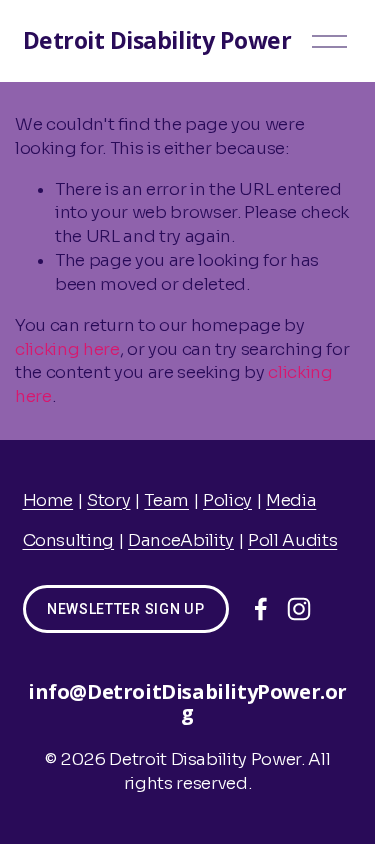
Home (48, 500)
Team (166, 500)
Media (291, 500)
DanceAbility (181, 540)
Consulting (69, 540)
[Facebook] (261, 609)
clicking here (67, 349)
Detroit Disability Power (157, 40)
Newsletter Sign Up (126, 609)
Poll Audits (292, 540)
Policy (227, 500)
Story (108, 500)
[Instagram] (299, 609)
